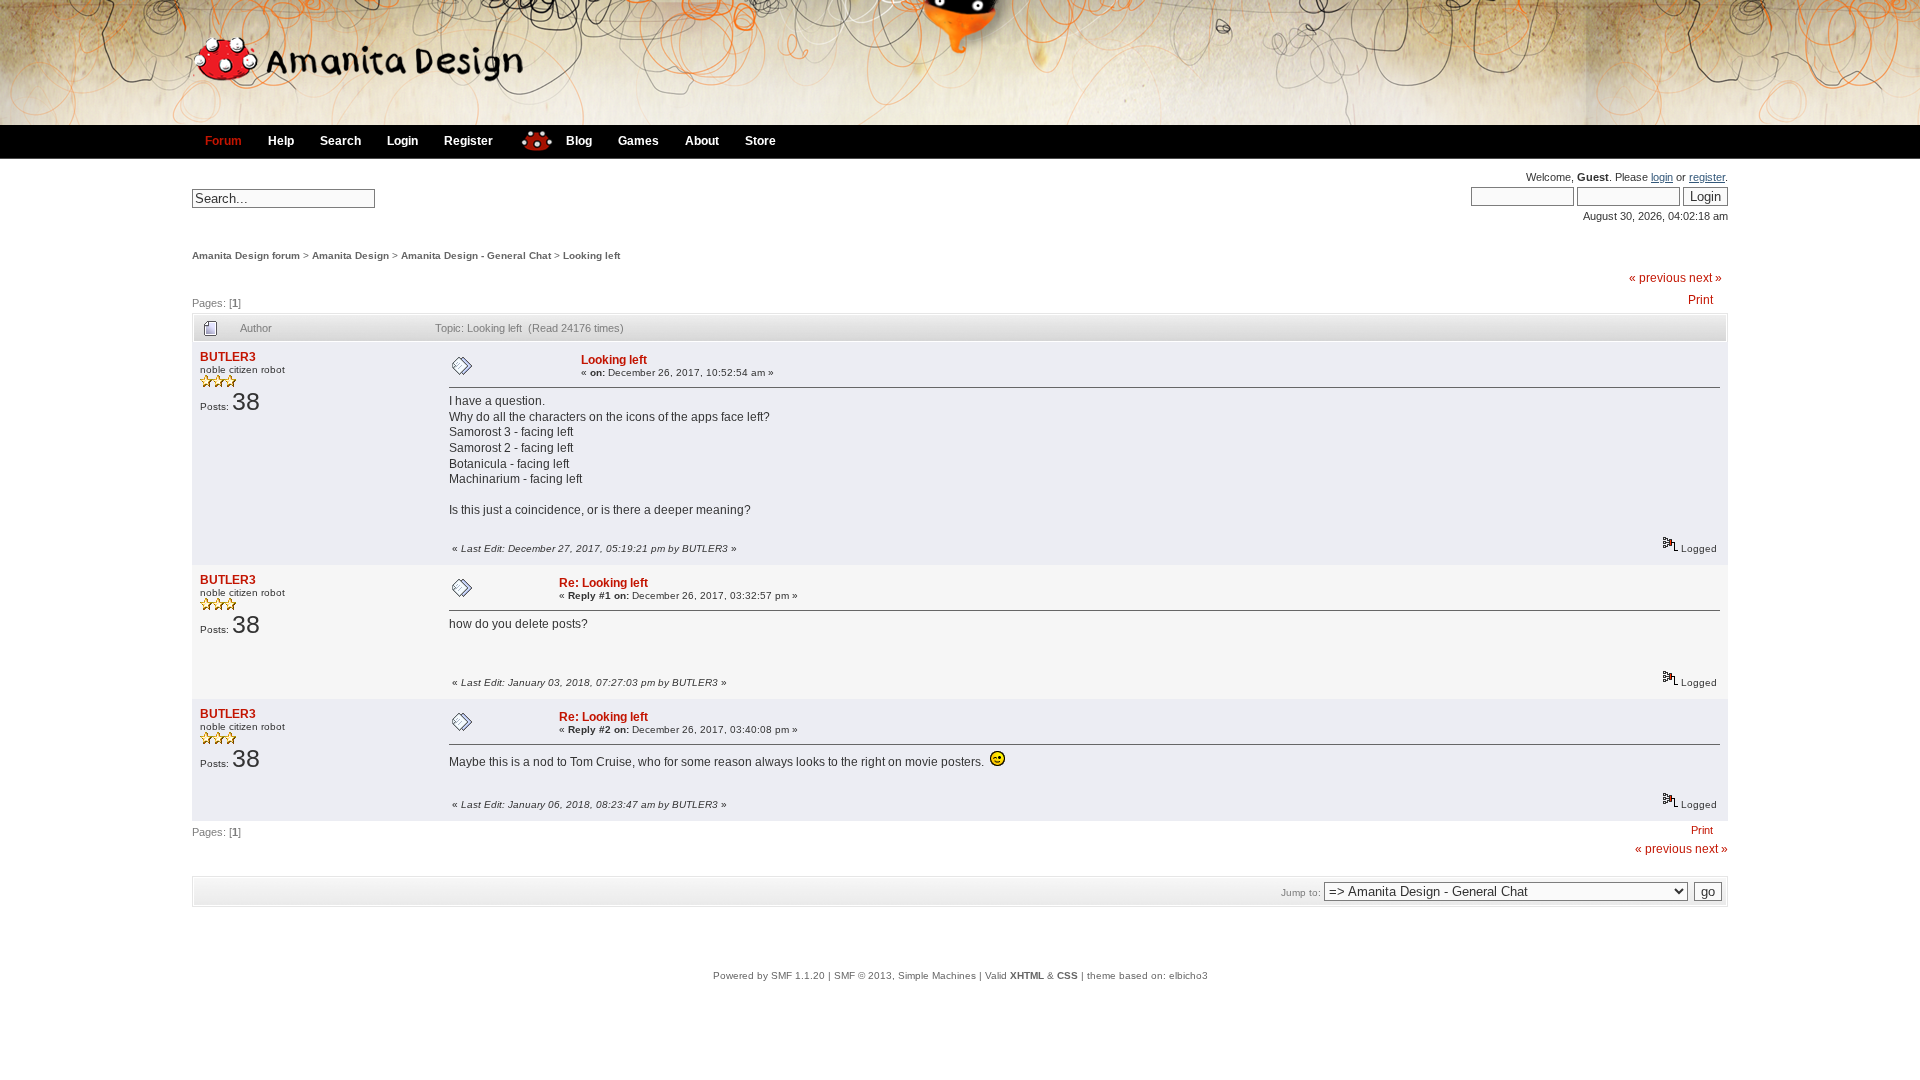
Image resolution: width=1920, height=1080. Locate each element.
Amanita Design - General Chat (476, 255)
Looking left (591, 255)
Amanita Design (350, 255)
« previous (1657, 278)
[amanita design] (529, 138)
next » (1705, 278)
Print (1700, 300)
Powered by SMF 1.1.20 (769, 975)
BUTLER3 (228, 357)
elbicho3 (1188, 975)
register (1707, 177)
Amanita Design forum (246, 255)
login (1662, 177)
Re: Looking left (603, 583)
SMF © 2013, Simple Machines (905, 975)
